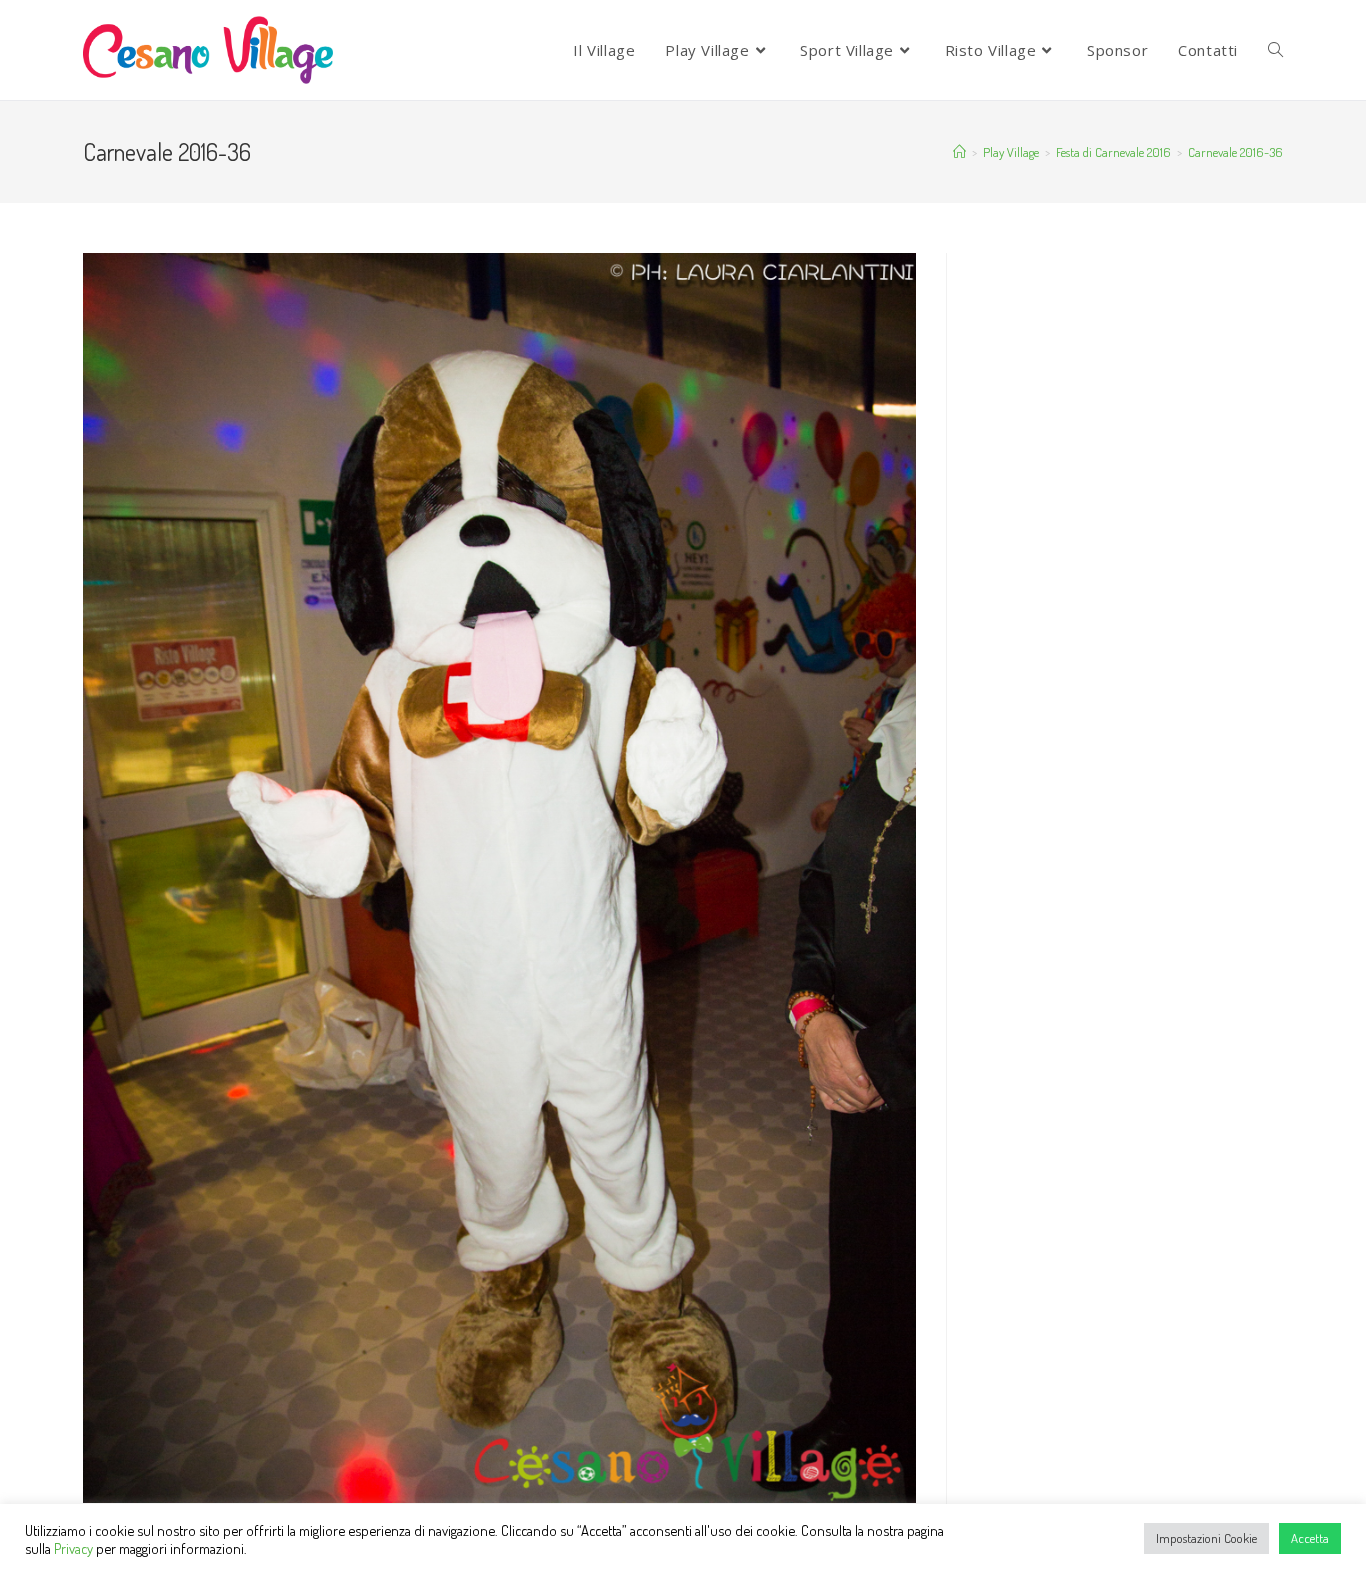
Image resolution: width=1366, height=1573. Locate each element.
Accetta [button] (1310, 1538)
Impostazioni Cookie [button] (1206, 1538)
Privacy (73, 1548)
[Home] (959, 152)
